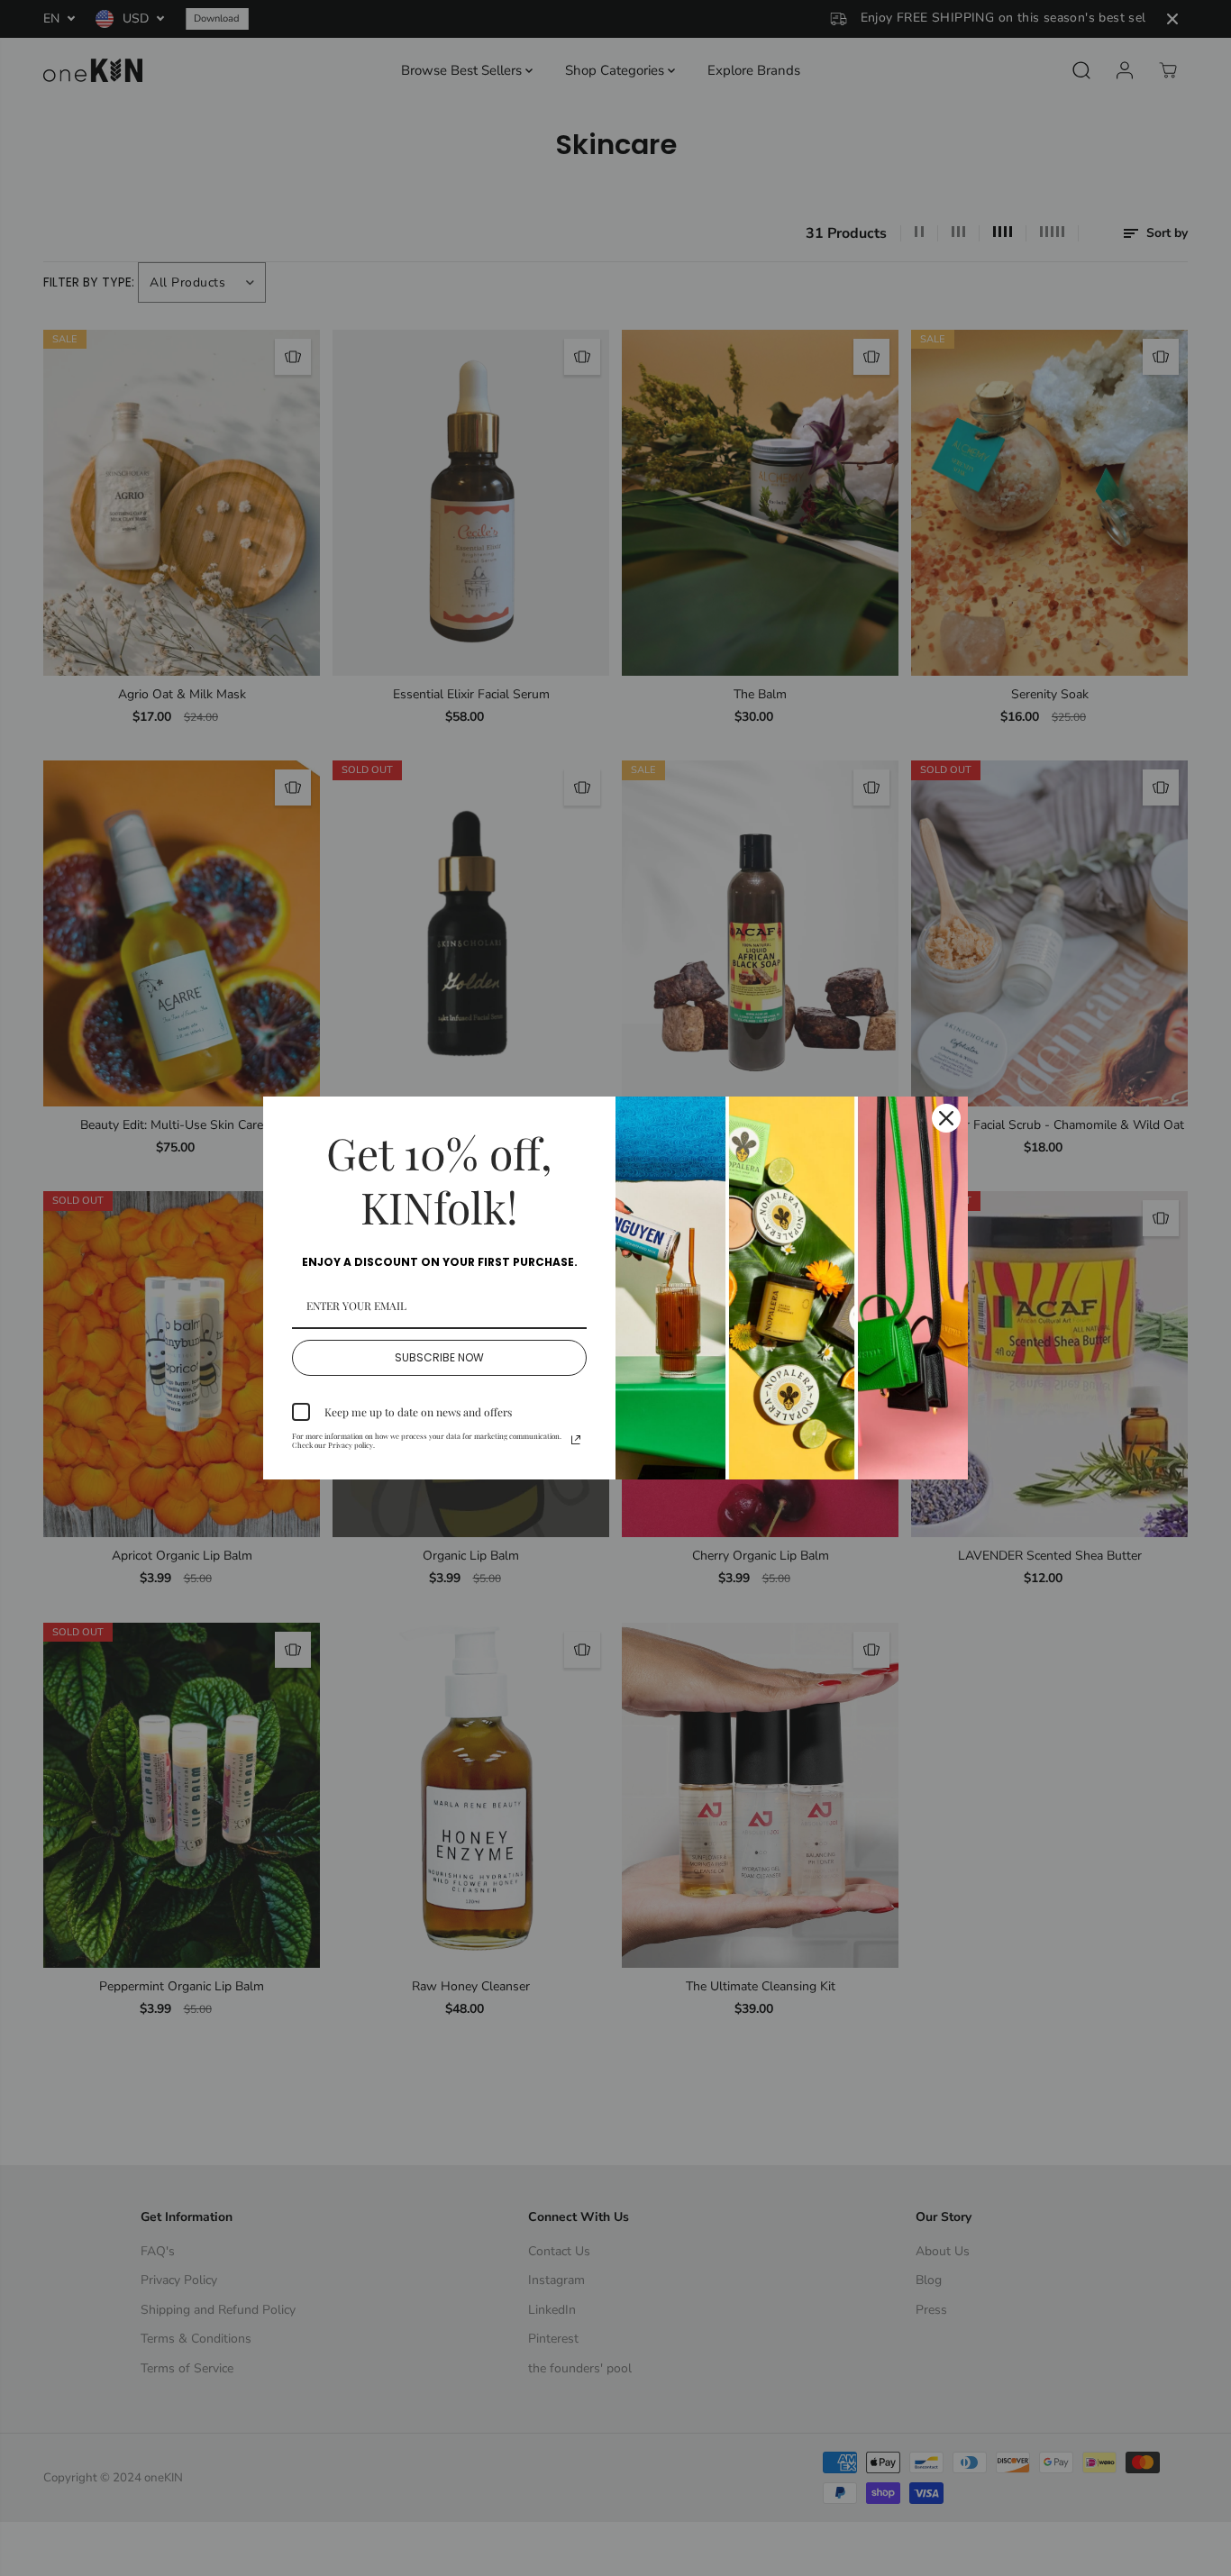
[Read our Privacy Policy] (576, 1440)
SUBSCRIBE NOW (439, 1357)
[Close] (946, 1118)
